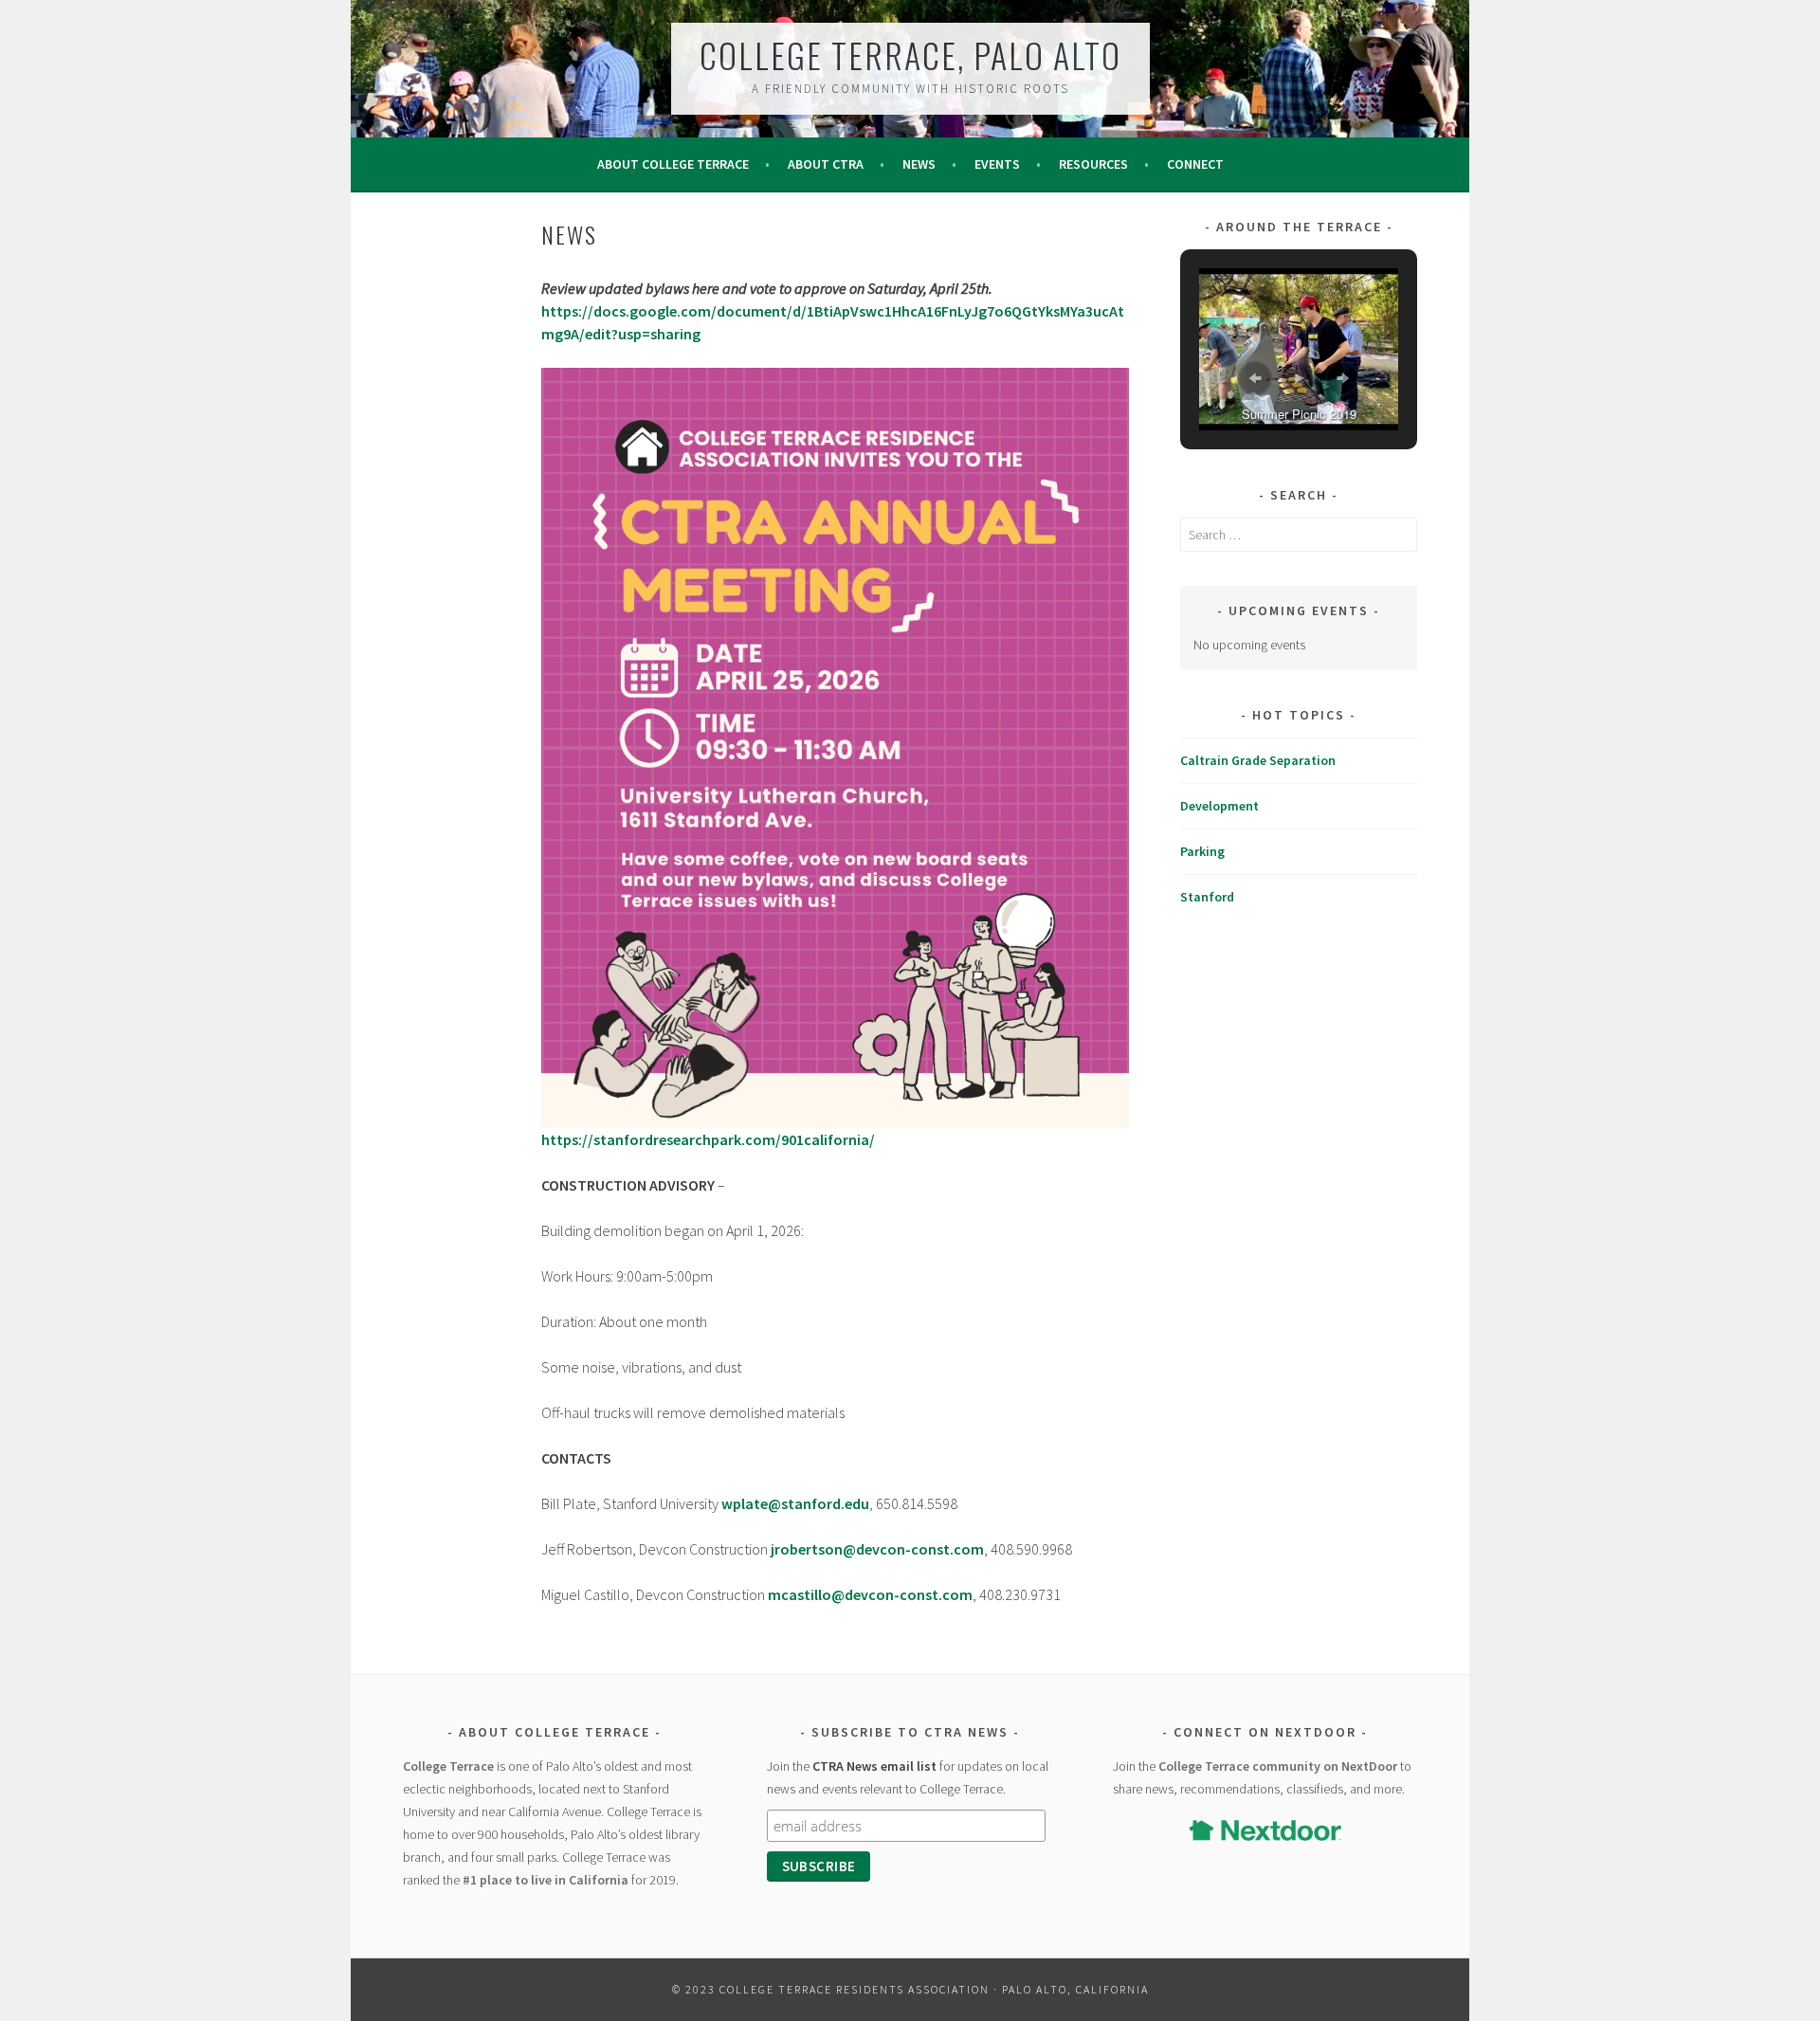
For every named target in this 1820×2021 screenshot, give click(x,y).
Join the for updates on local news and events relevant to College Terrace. (908, 1777)
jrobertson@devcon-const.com (877, 1549)
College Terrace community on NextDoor (1278, 1766)
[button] (1255, 378)
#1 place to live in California (546, 1880)
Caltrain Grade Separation (1258, 760)
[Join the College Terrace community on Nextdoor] (1265, 1830)
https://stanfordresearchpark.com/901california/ (708, 1139)
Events (997, 164)
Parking (1202, 851)
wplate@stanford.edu (795, 1503)
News (919, 164)
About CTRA (826, 164)
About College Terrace (673, 164)
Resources (1093, 164)
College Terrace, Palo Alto (910, 55)
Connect (1195, 164)
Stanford (1207, 897)
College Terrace (448, 1766)
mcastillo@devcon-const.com (870, 1594)
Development (1219, 806)
